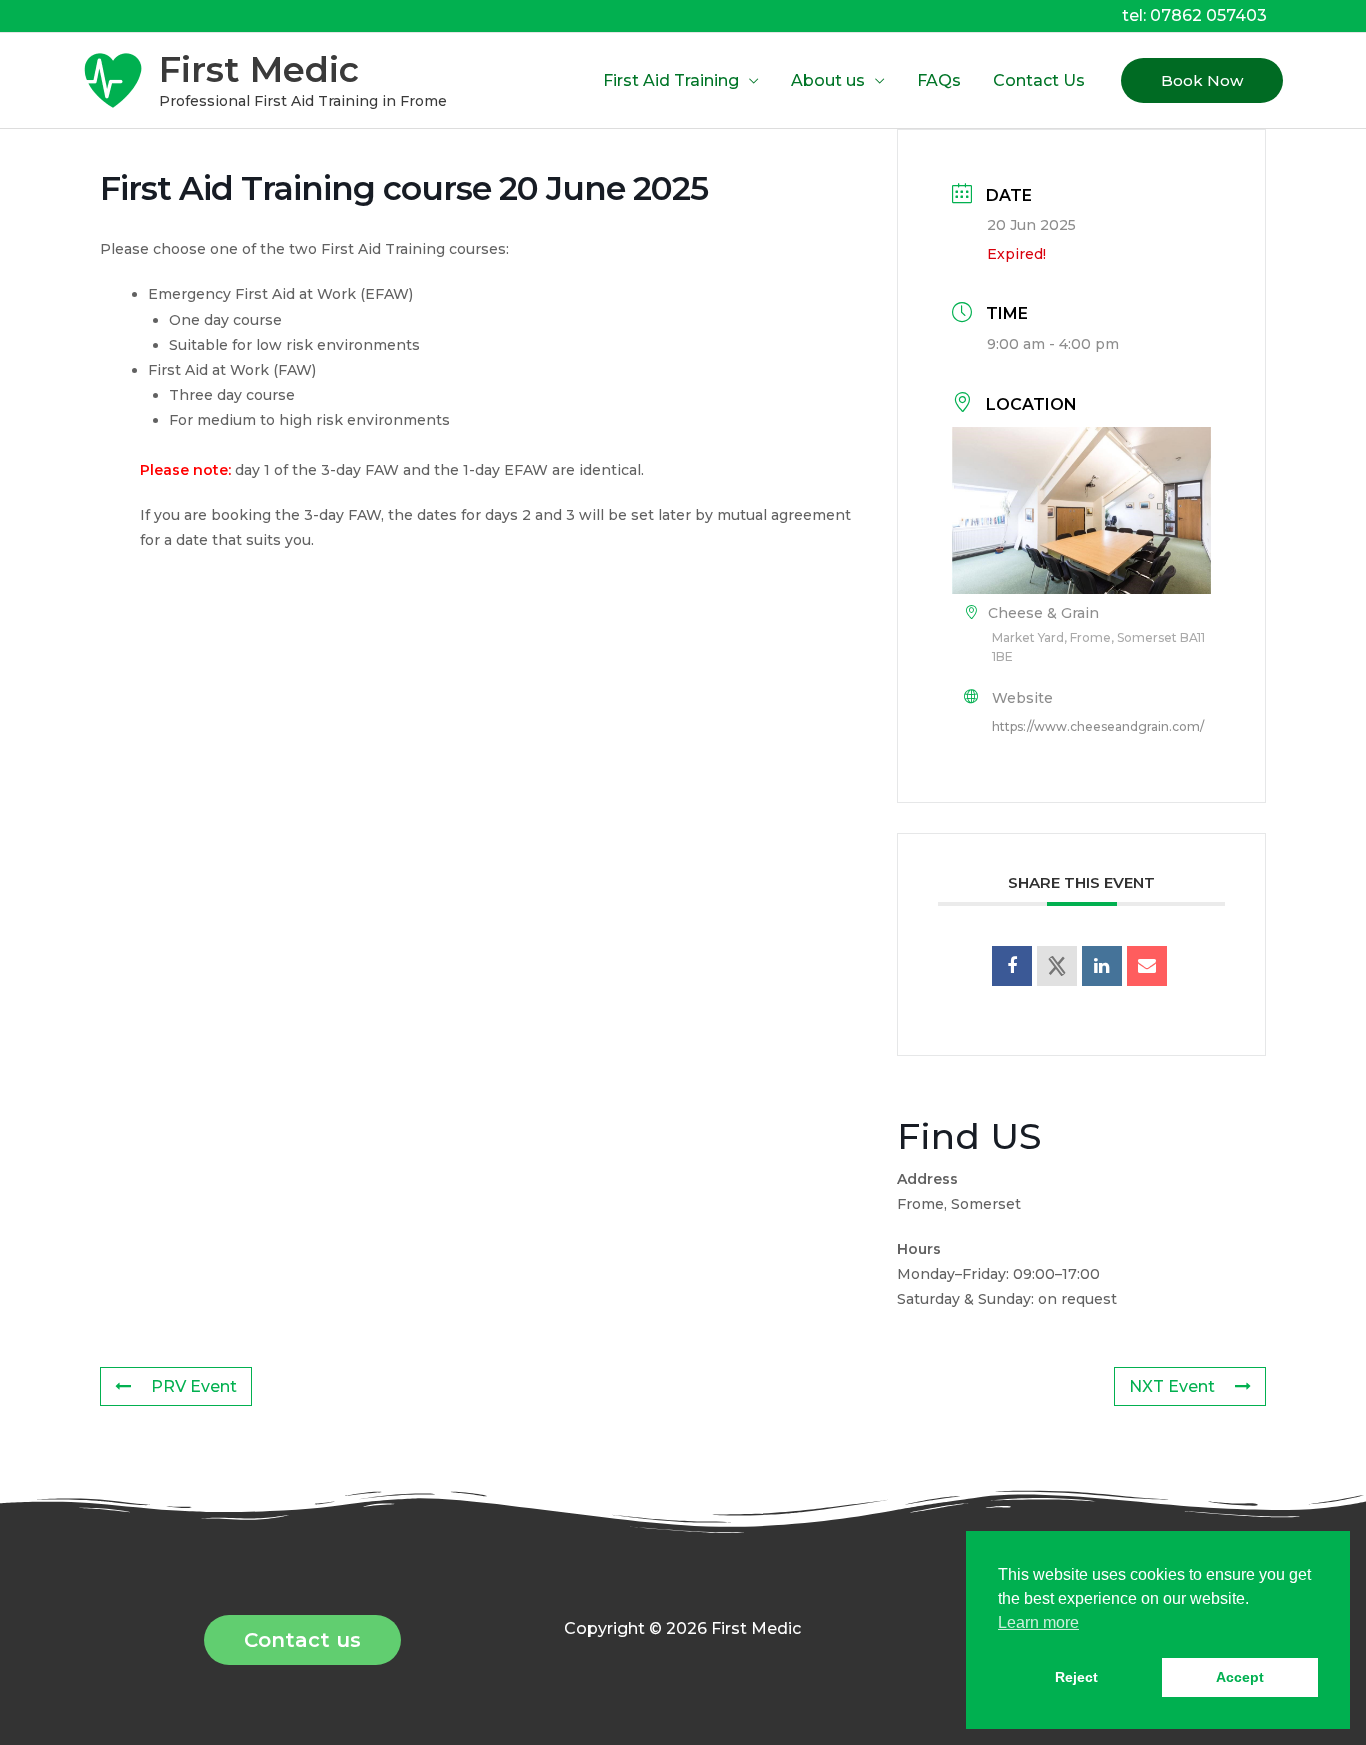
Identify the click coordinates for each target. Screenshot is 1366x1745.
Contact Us (1039, 80)
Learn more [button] (1038, 1622)
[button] (1202, 80)
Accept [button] (1240, 1677)
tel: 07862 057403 (1194, 15)
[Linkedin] (1102, 966)
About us (828, 80)
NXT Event (1172, 1386)
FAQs (939, 80)
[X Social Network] (1057, 966)
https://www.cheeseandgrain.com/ (1098, 726)
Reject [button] (1076, 1677)
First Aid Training (671, 80)
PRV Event (194, 1386)
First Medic (259, 69)
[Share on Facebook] (1012, 966)
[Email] (1147, 966)
